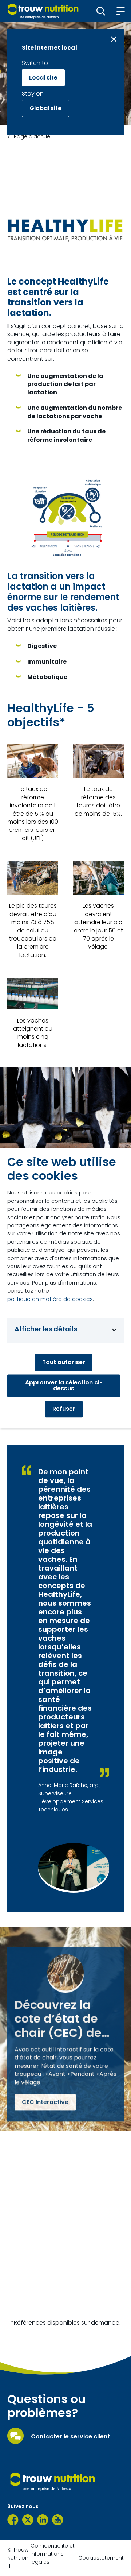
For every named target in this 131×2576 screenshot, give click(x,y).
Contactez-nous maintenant (64, 2304)
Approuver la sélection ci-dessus (64, 1385)
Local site (43, 78)
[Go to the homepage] (53, 2482)
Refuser (64, 1409)
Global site (45, 108)
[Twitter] (28, 2520)
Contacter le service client (70, 2437)
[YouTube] (58, 2520)
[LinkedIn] (43, 2520)
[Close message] (114, 39)
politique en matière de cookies (50, 1299)
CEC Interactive (45, 2102)
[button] (101, 11)
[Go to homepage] (43, 11)
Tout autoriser (64, 1362)
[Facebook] (13, 2520)
